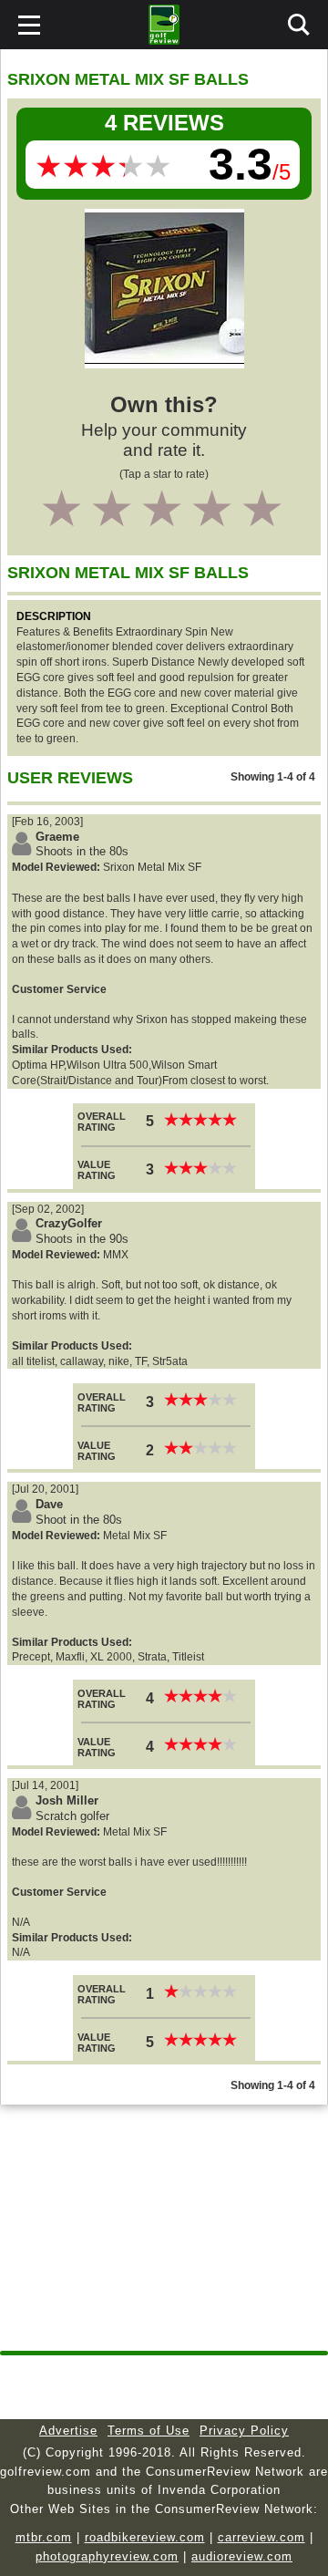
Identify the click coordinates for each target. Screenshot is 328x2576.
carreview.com (261, 2537)
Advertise (68, 2431)
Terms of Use (149, 2431)
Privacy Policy (244, 2431)
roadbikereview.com (145, 2537)
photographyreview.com (107, 2556)
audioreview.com (242, 2556)
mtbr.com (44, 2537)
